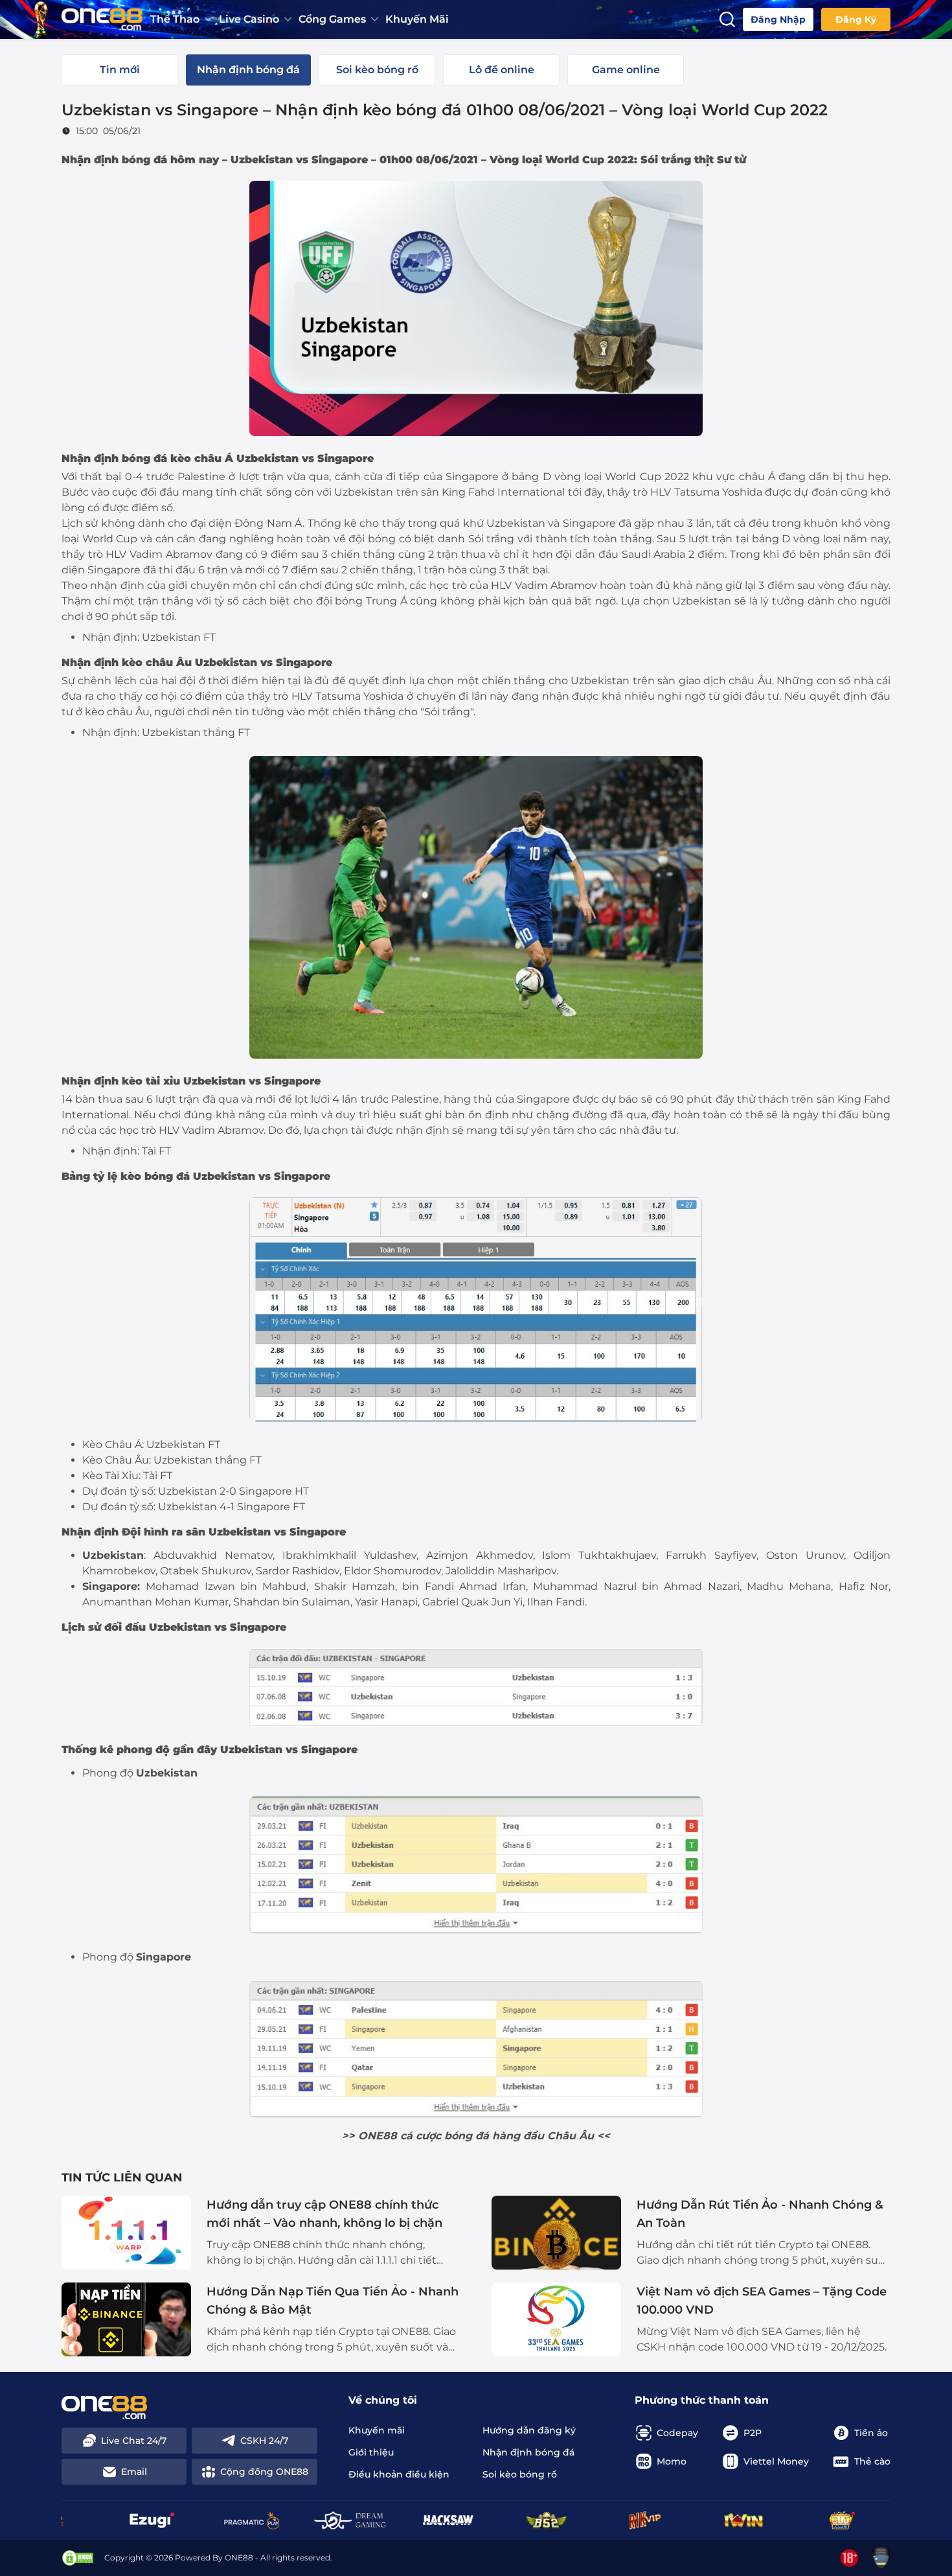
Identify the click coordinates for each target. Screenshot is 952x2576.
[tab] (120, 70)
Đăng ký (856, 19)
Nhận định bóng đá (114, 458)
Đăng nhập (778, 19)
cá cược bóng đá (445, 2136)
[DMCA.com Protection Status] (78, 2558)
